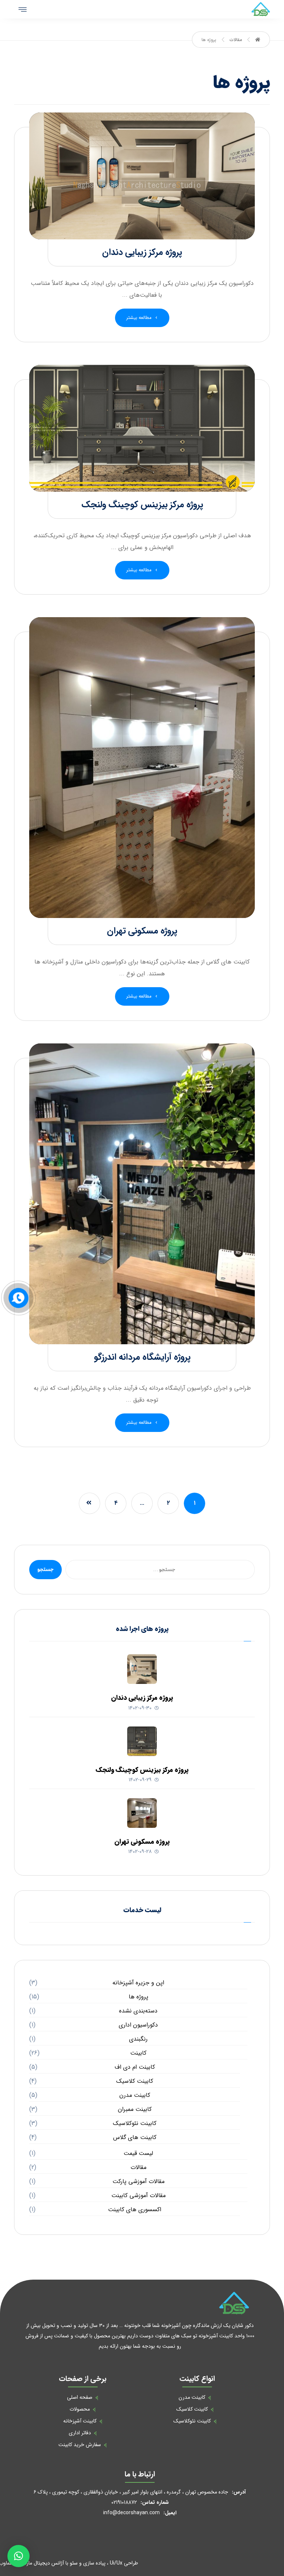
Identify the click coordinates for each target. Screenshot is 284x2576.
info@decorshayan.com (131, 2513)
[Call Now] (18, 1297)
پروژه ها (138, 1997)
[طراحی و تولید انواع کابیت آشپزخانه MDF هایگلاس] (261, 9)
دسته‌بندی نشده (138, 2011)
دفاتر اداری (80, 2433)
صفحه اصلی (80, 2397)
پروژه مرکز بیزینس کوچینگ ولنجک (142, 1770)
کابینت (138, 2053)
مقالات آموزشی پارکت (138, 2181)
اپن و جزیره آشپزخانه (138, 1983)
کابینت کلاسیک (135, 2081)
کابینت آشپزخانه (80, 2421)
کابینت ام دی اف (135, 2067)
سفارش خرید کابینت (80, 2445)
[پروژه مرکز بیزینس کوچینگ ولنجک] (142, 1741)
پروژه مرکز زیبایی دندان (142, 1698)
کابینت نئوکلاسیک (135, 2123)
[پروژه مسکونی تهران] (142, 1813)
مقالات (138, 2167)
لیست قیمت (138, 2153)
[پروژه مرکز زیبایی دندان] (142, 1669)
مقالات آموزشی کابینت (138, 2195)
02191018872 (124, 2502)
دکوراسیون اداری (138, 2025)
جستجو (45, 1570)
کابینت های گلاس (135, 2137)
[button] (18, 2556)
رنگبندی (138, 2039)
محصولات (80, 2409)
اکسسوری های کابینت (135, 2210)
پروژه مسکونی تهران (142, 1842)
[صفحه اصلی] (258, 40)
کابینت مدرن (135, 2095)
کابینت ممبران (135, 2109)
